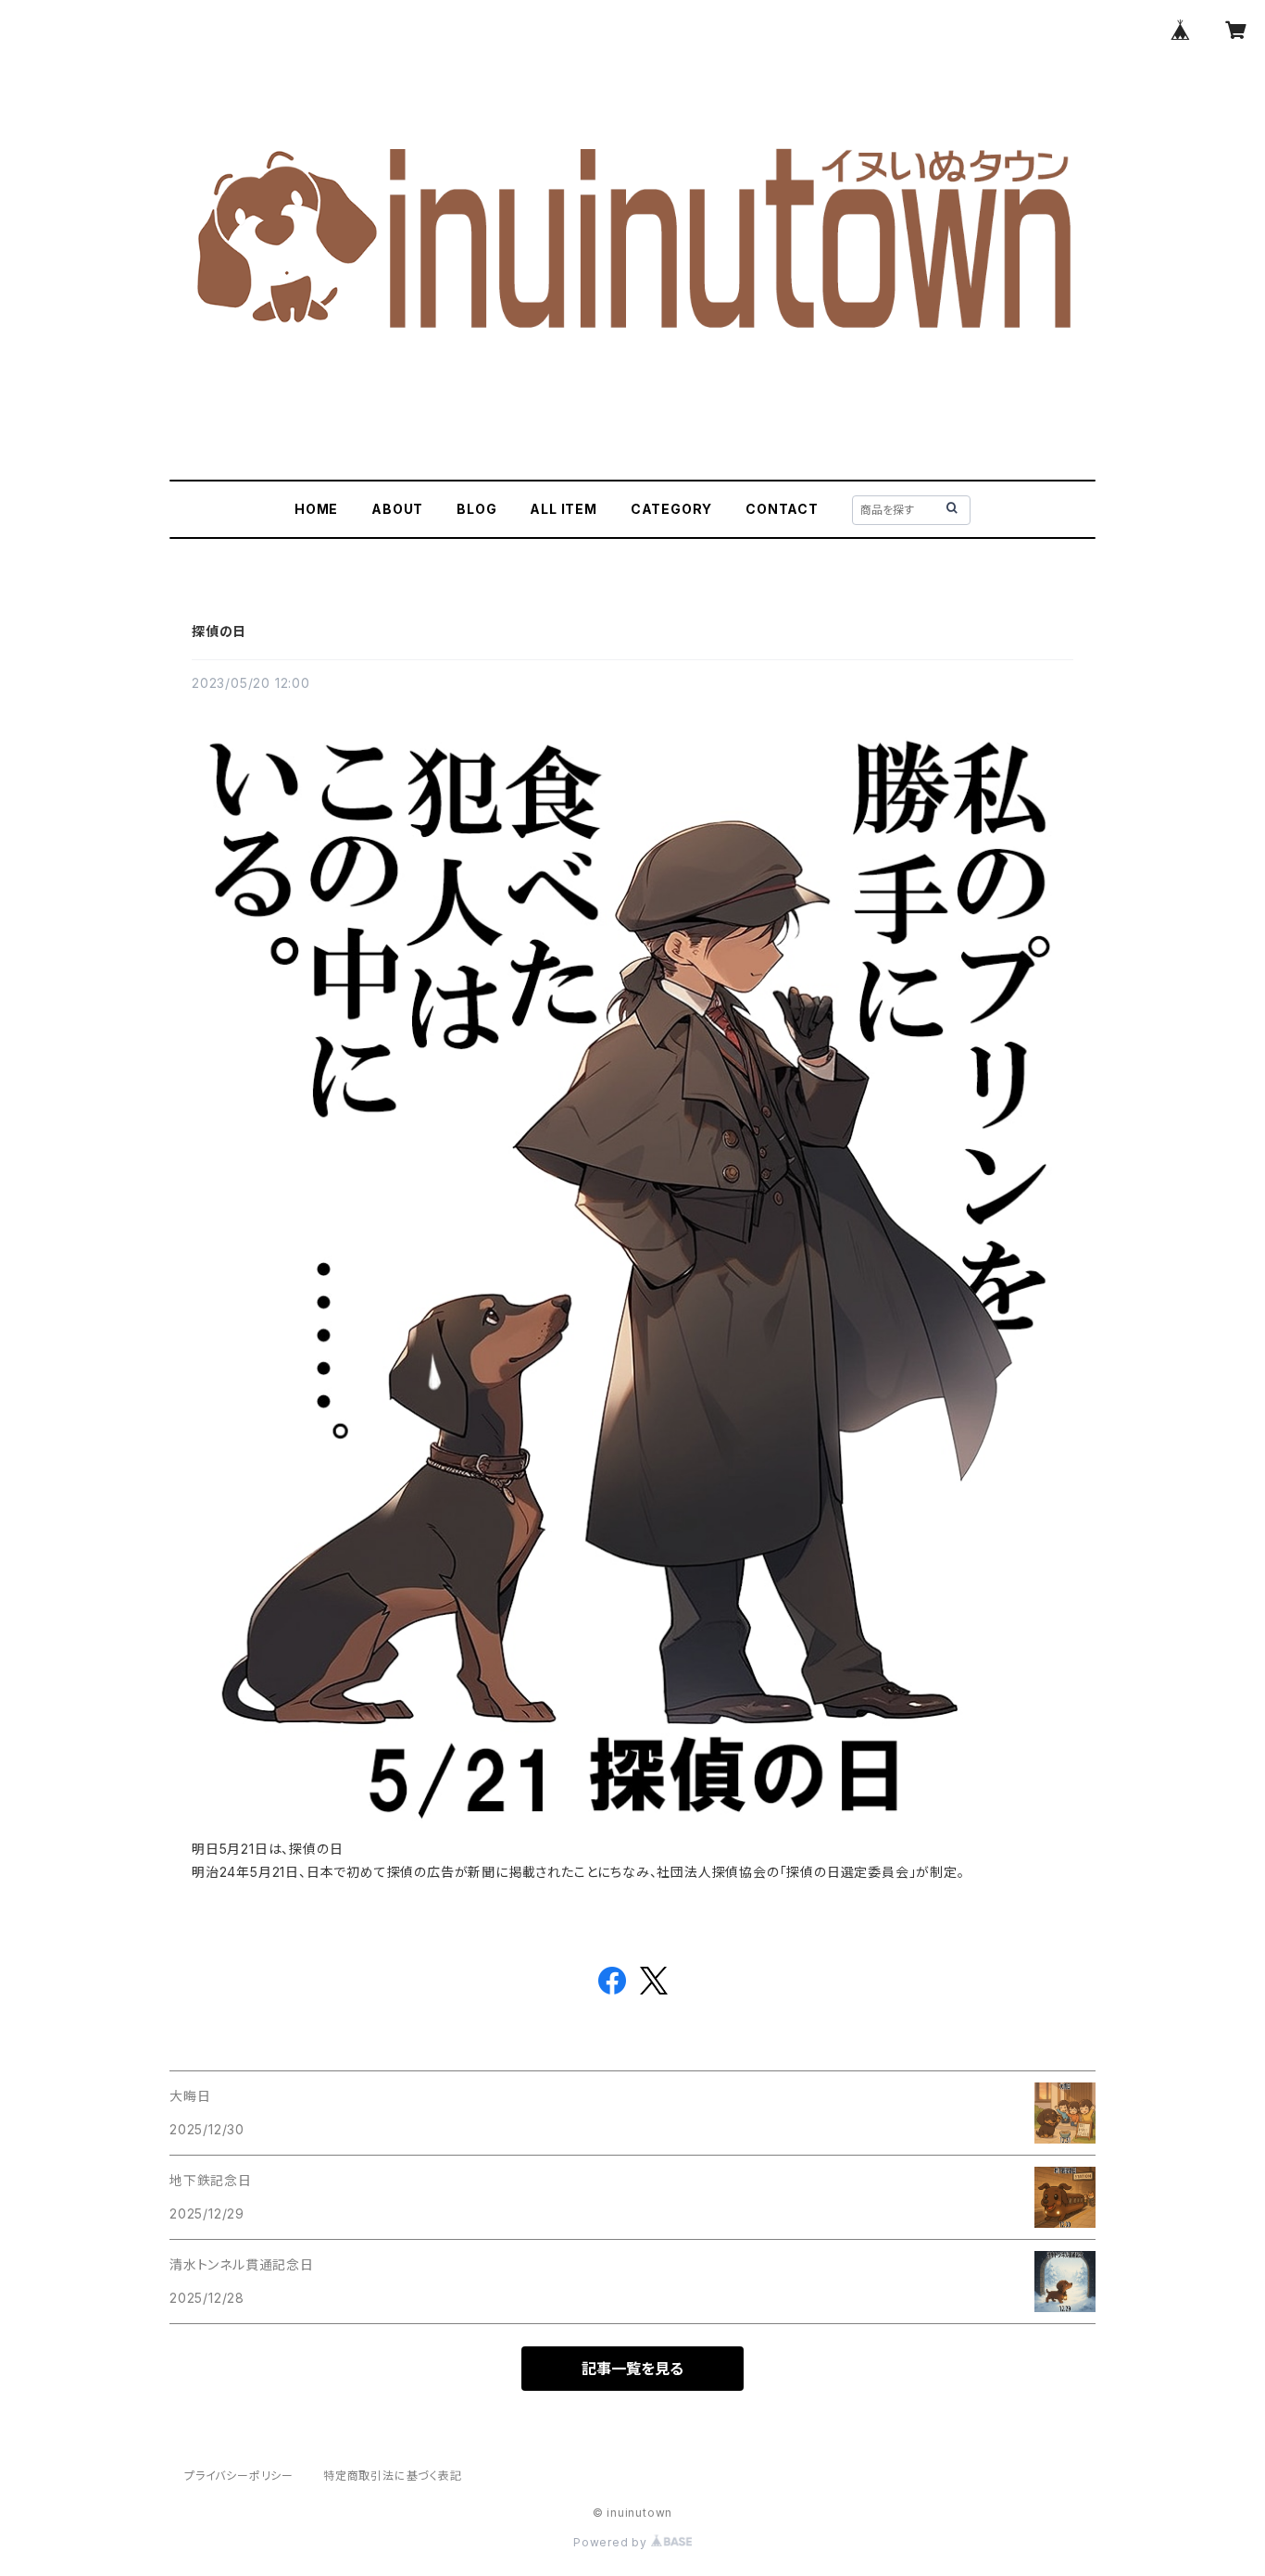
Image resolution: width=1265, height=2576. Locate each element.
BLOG (476, 509)
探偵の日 (219, 631)
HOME (316, 509)
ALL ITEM (563, 509)
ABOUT (397, 509)
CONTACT (782, 509)
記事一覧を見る (632, 2369)
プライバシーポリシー (239, 2476)
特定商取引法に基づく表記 (393, 2476)
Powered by (612, 2542)
